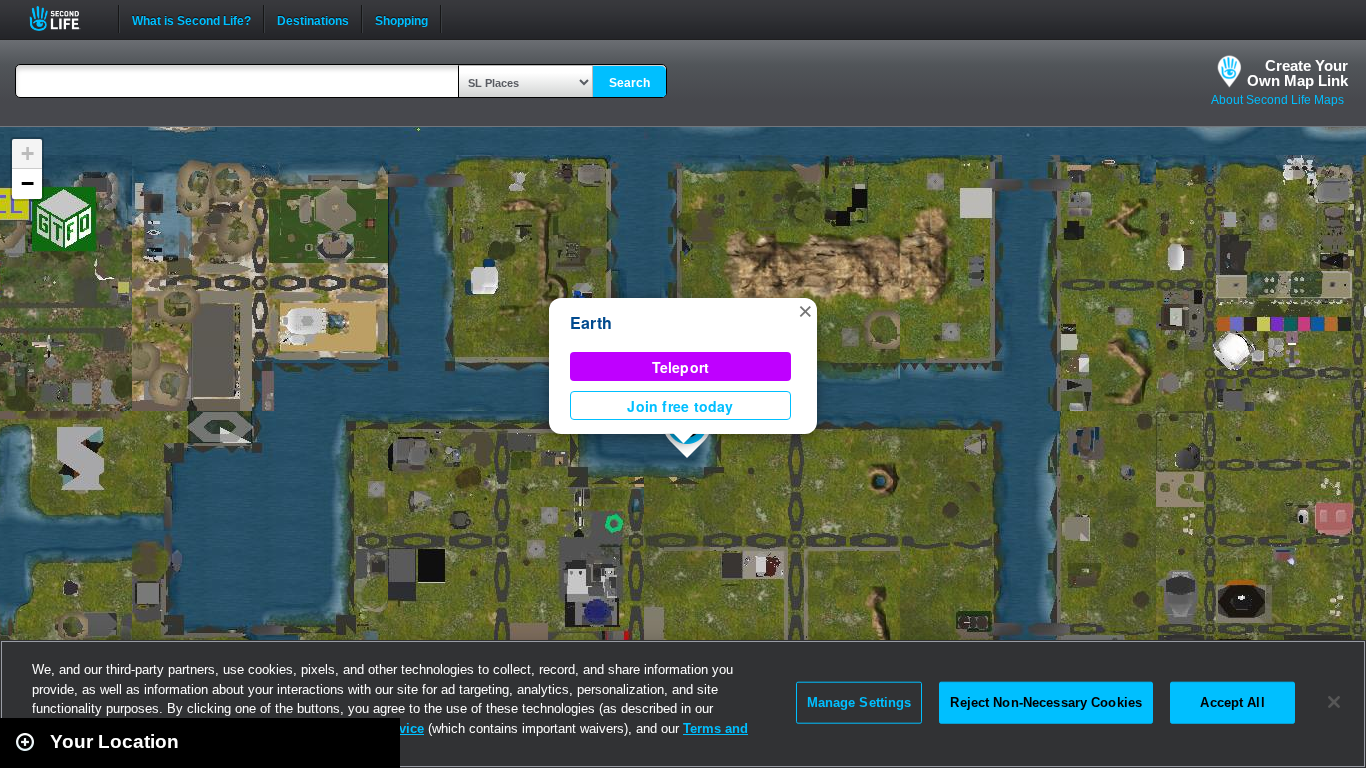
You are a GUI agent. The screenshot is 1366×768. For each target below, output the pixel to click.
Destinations (313, 19)
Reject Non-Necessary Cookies (1046, 702)
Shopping (401, 19)
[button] (805, 310)
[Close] (1334, 702)
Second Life (65, 18)
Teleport (681, 367)
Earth (591, 322)
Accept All (1232, 702)
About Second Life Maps (1277, 100)
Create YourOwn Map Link (1297, 73)
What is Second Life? (191, 19)
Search (629, 83)
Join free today (680, 406)
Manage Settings (859, 702)
